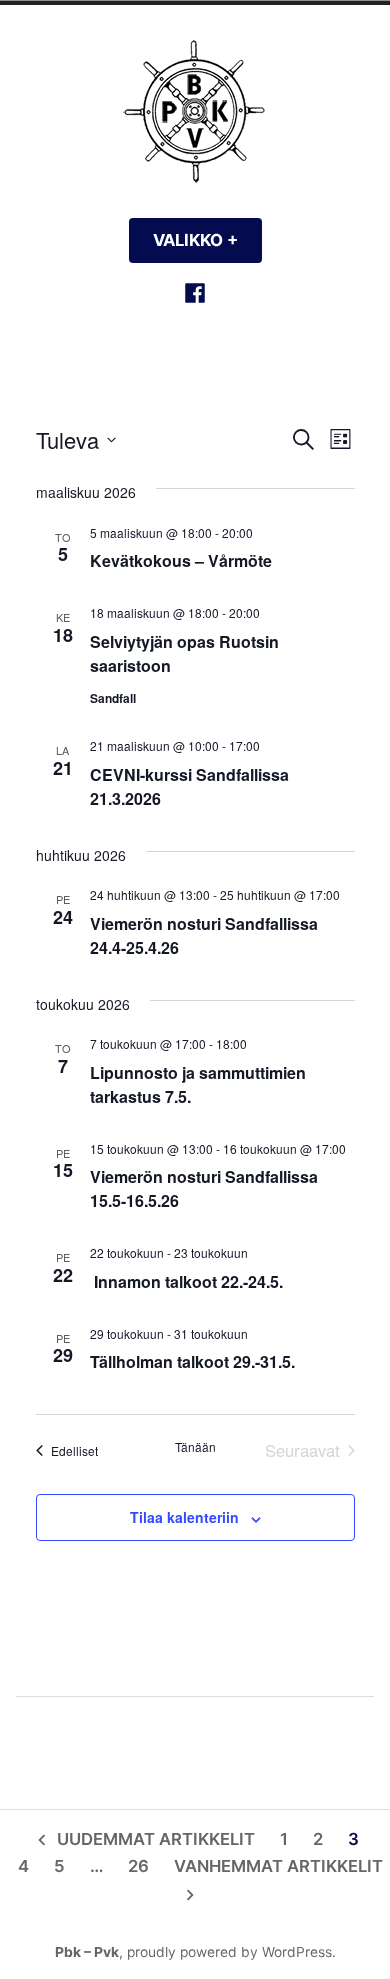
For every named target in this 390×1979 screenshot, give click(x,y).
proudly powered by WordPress (229, 1952)
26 (138, 1866)
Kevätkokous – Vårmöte (181, 560)
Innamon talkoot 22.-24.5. (186, 1281)
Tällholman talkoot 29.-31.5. (192, 1361)
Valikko (207, 240)
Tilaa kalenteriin (184, 1517)
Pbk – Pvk (87, 1952)
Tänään (195, 1447)
